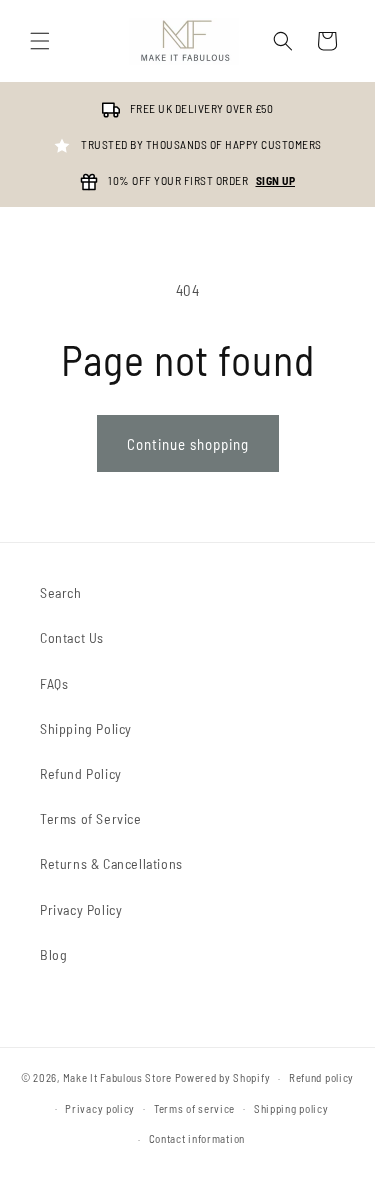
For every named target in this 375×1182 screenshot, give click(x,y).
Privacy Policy (81, 909)
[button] (40, 41)
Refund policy (321, 1077)
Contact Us (72, 637)
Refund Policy (81, 773)
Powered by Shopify (223, 1077)
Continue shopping (188, 444)
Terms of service (194, 1108)
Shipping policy (291, 1108)
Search (61, 592)
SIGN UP (276, 180)
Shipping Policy (86, 728)
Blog (53, 954)
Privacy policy (100, 1108)
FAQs (54, 683)
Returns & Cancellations (111, 863)
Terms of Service (91, 818)
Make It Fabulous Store (117, 1077)
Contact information (197, 1138)
